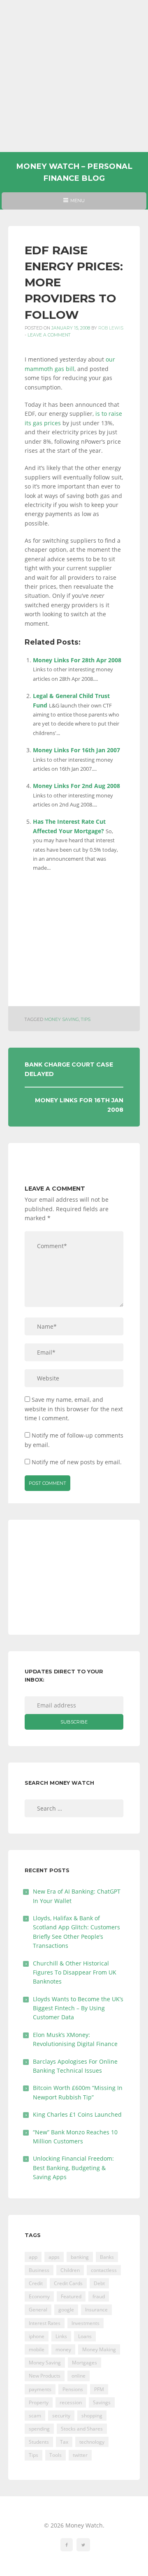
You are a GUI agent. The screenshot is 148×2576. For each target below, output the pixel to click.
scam (35, 2416)
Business (39, 2270)
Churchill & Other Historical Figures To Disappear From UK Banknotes (75, 1972)
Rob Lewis (111, 328)
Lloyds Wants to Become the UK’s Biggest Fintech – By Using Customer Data (78, 2008)
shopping (92, 2416)
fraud (99, 2296)
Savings (102, 2402)
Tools (55, 2455)
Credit (36, 2283)
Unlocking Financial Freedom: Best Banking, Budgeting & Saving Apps (73, 2168)
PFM (99, 2389)
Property (39, 2402)
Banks (107, 2257)
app (33, 2257)
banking (80, 2257)
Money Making (99, 2349)
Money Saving (62, 1020)
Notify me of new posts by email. (77, 1462)
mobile (37, 2349)
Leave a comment (49, 335)
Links (61, 2336)
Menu (74, 203)
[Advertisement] (74, 76)
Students (39, 2442)
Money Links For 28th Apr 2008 (77, 660)
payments (40, 2389)
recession (71, 2402)
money (63, 2349)
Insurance (96, 2310)
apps (54, 2257)
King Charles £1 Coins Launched (77, 2114)
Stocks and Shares (82, 2429)
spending (39, 2429)
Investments (86, 2323)
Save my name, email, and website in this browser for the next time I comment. (74, 1409)
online (79, 2376)
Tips (86, 1020)
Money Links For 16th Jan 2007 (76, 750)
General (38, 2310)
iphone (37, 2336)
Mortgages (84, 2363)
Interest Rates (45, 2323)
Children (70, 2270)
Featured (71, 2296)
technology (92, 2442)
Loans (85, 2336)
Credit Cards (68, 2283)
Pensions (73, 2389)
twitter (80, 2455)
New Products (45, 2376)
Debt (99, 2283)
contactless (104, 2270)
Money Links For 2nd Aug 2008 (76, 786)
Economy (39, 2296)
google (66, 2310)
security (61, 2416)
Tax (64, 2442)
